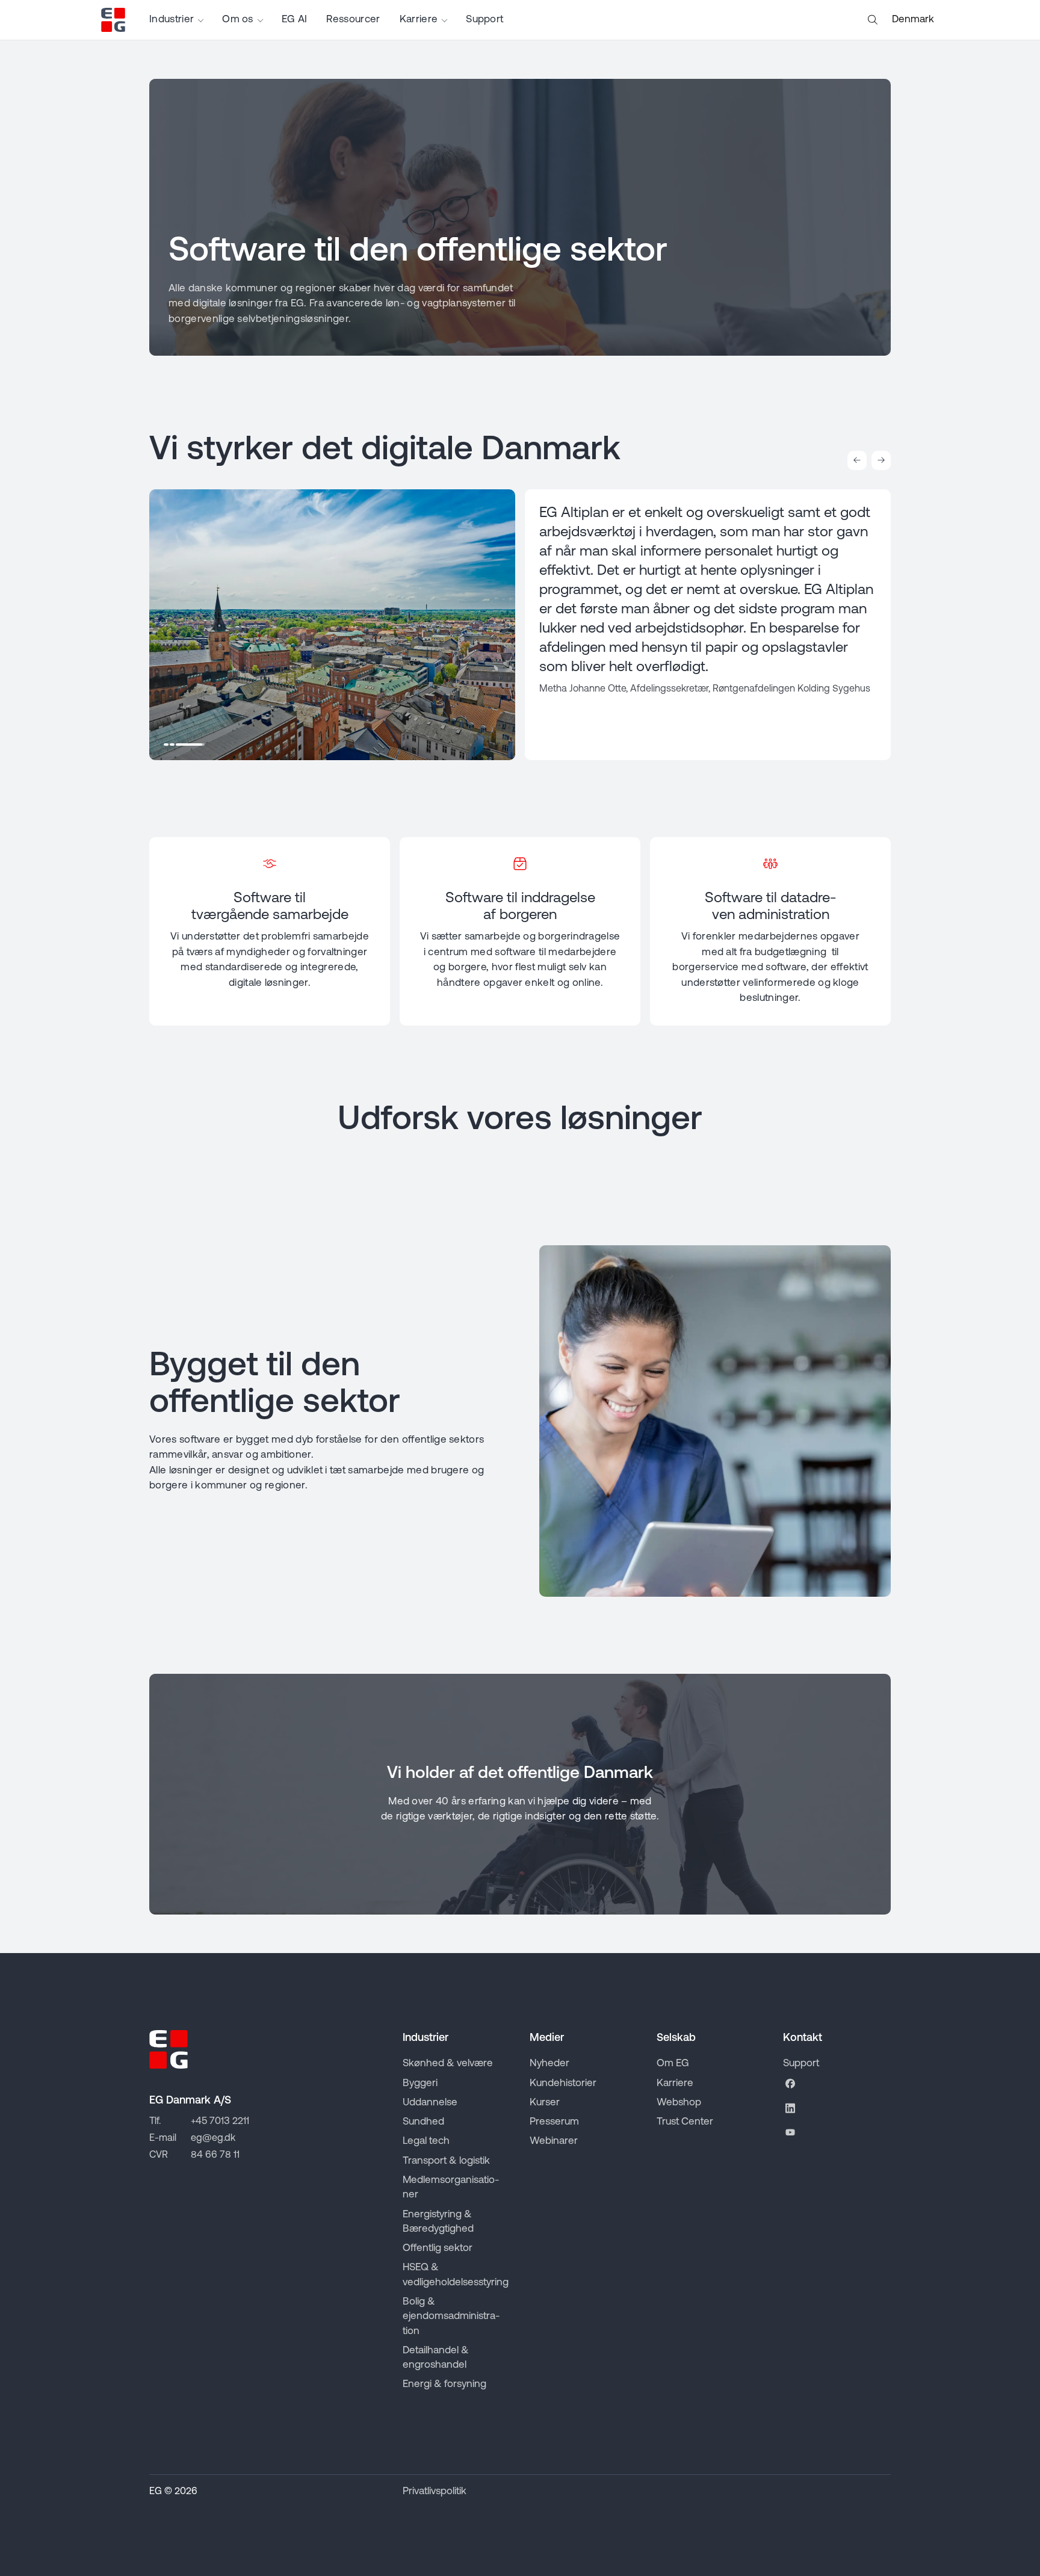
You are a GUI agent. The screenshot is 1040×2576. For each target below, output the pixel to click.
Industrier (172, 20)
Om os (238, 20)
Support (484, 20)
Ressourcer (353, 20)
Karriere (419, 20)
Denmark (913, 20)
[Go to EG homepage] (113, 20)
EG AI (295, 20)
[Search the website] (873, 20)
